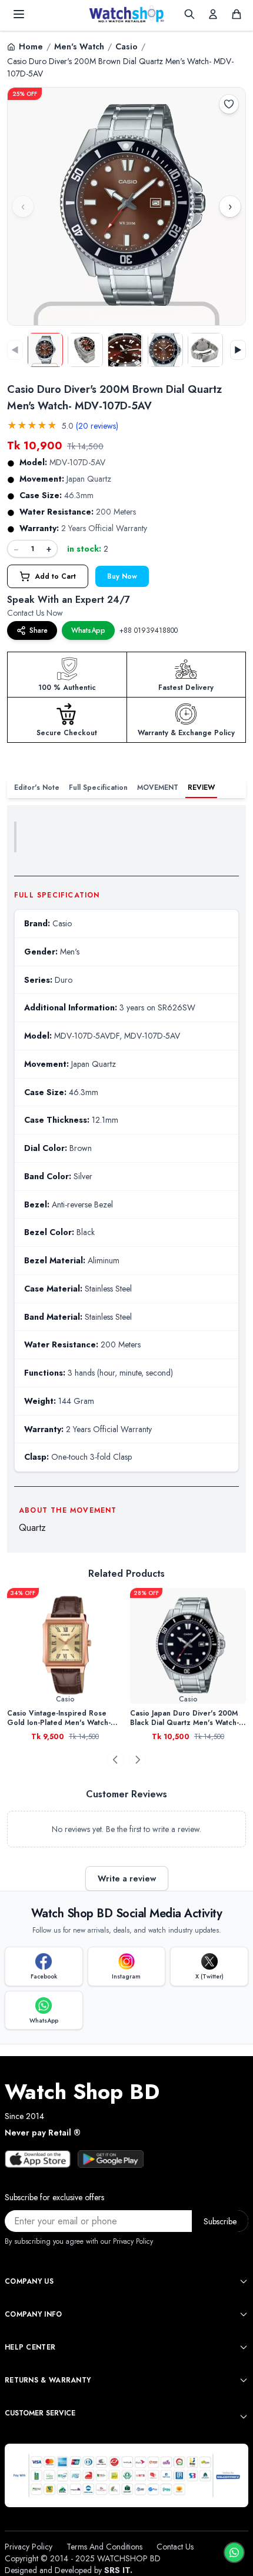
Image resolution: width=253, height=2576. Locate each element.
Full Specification (98, 788)
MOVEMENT (158, 788)
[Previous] (115, 1760)
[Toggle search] (189, 14)
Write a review (127, 1878)
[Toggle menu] (19, 14)
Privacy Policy (29, 2547)
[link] (89, 1646)
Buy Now (122, 576)
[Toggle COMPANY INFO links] (244, 2314)
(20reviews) (97, 426)
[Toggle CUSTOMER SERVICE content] (244, 2417)
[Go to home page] (126, 14)
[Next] (138, 1760)
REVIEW (201, 788)
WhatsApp (88, 630)
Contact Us (175, 2547)
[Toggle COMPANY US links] (244, 2281)
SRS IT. (118, 2570)
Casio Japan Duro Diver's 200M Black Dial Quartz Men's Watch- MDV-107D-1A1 (86, 1718)
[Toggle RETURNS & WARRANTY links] (244, 2380)
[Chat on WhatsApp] (234, 2552)
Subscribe (220, 2221)
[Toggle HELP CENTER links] (244, 2347)
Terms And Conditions (104, 2547)
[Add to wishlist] (229, 104)
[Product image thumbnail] (45, 350)
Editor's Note (37, 788)
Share (39, 630)
